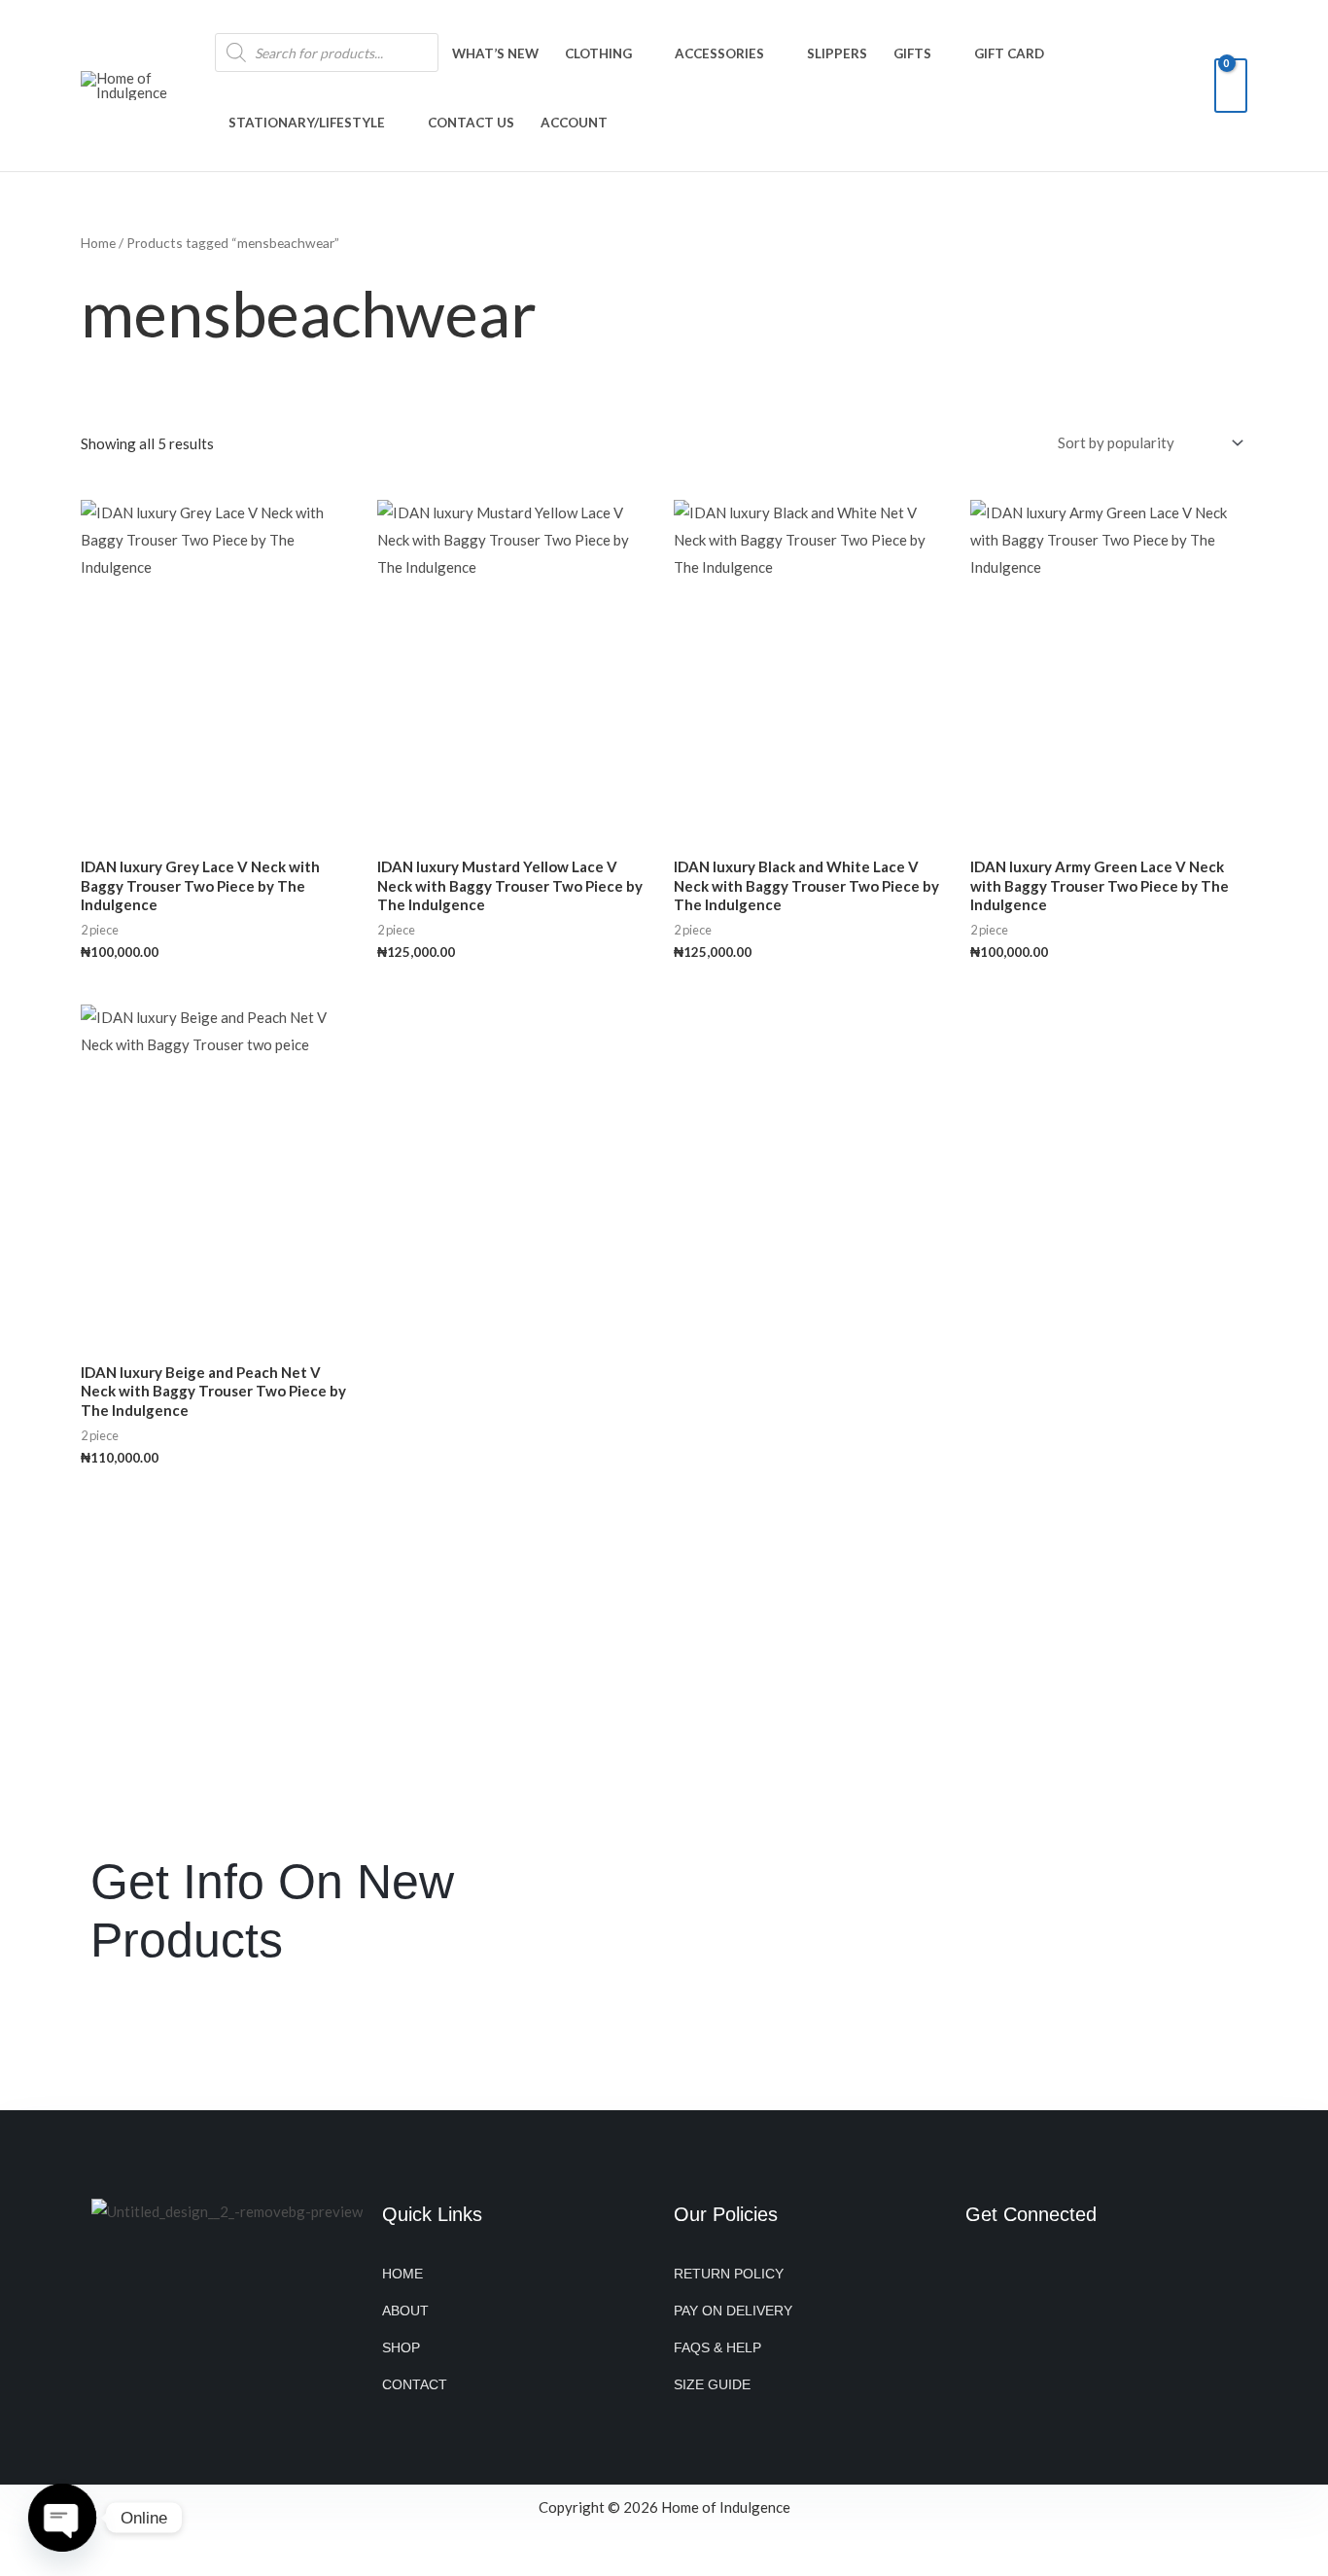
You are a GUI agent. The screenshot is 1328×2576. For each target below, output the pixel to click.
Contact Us (471, 123)
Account (574, 123)
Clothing (598, 53)
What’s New (495, 53)
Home (98, 243)
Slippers (837, 53)
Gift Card (1009, 53)
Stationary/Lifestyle (307, 123)
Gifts (912, 53)
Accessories (719, 53)
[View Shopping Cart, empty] (1231, 86)
